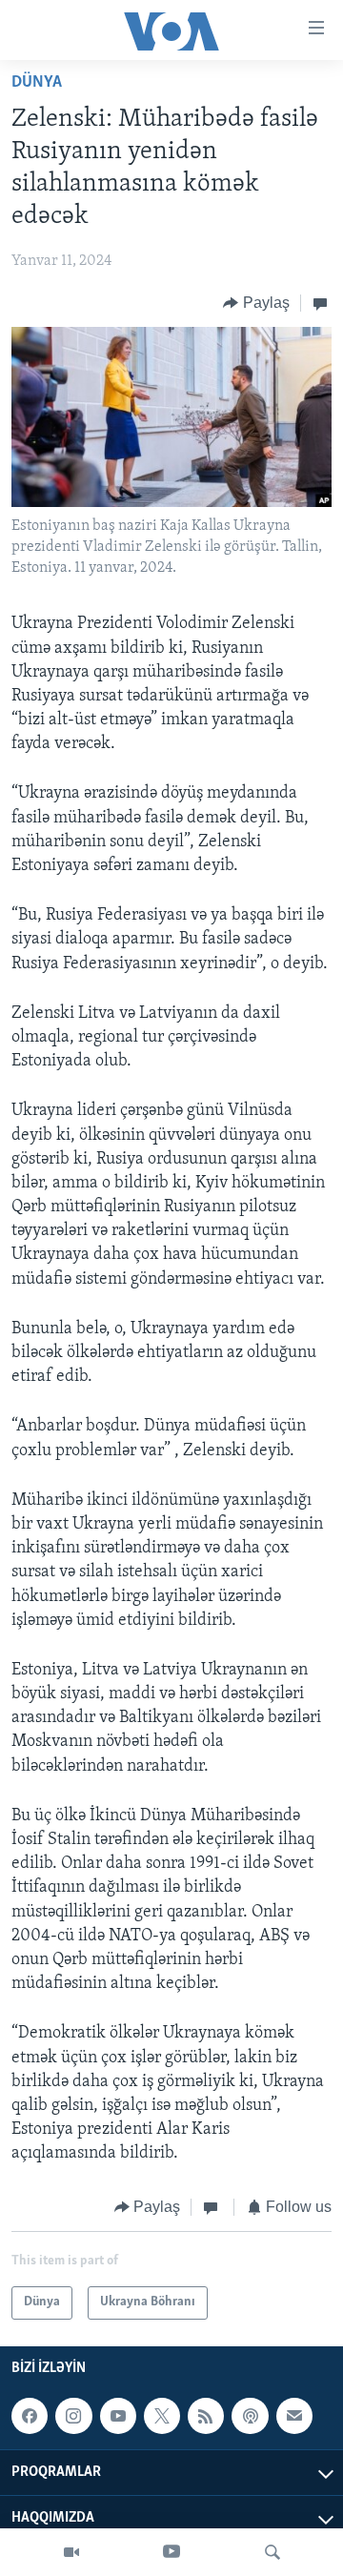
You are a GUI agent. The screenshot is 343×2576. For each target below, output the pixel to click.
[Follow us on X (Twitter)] (162, 2416)
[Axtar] (272, 2552)
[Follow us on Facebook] (30, 2416)
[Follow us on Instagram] (73, 2416)
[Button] (256, 303)
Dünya (37, 83)
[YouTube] (171, 2552)
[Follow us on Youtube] (118, 2416)
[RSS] (206, 2416)
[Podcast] (250, 2416)
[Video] (71, 2552)
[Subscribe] (294, 2416)
